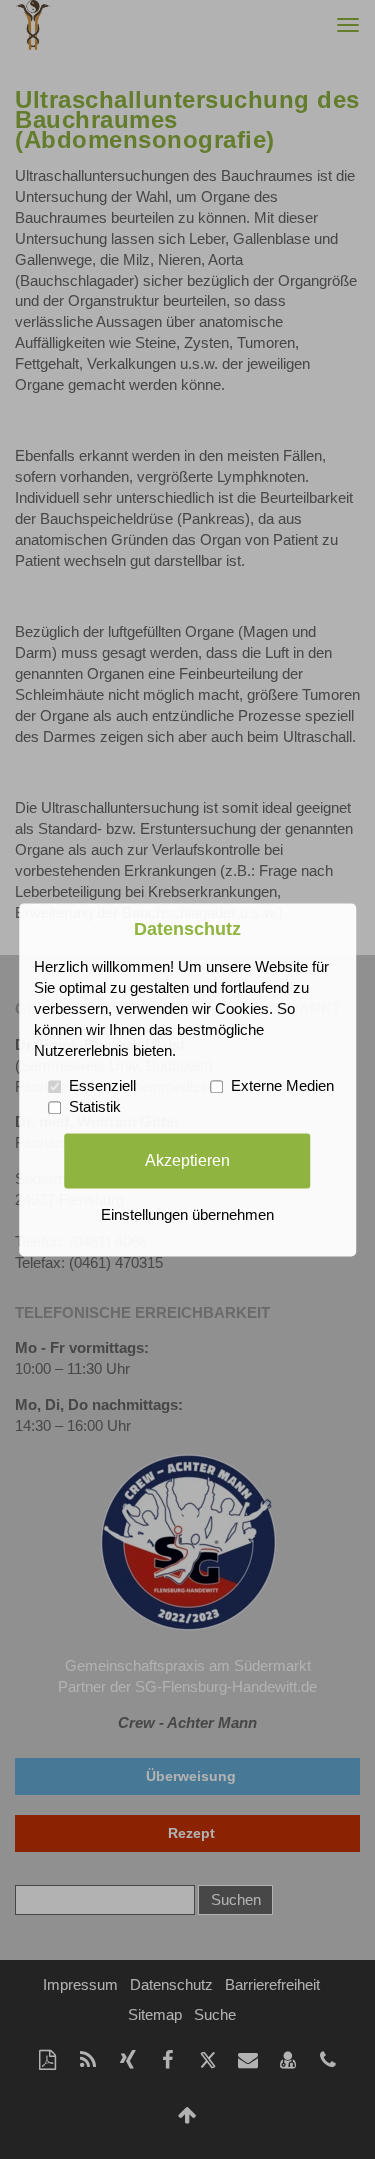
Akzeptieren (187, 1160)
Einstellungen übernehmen (187, 1215)
